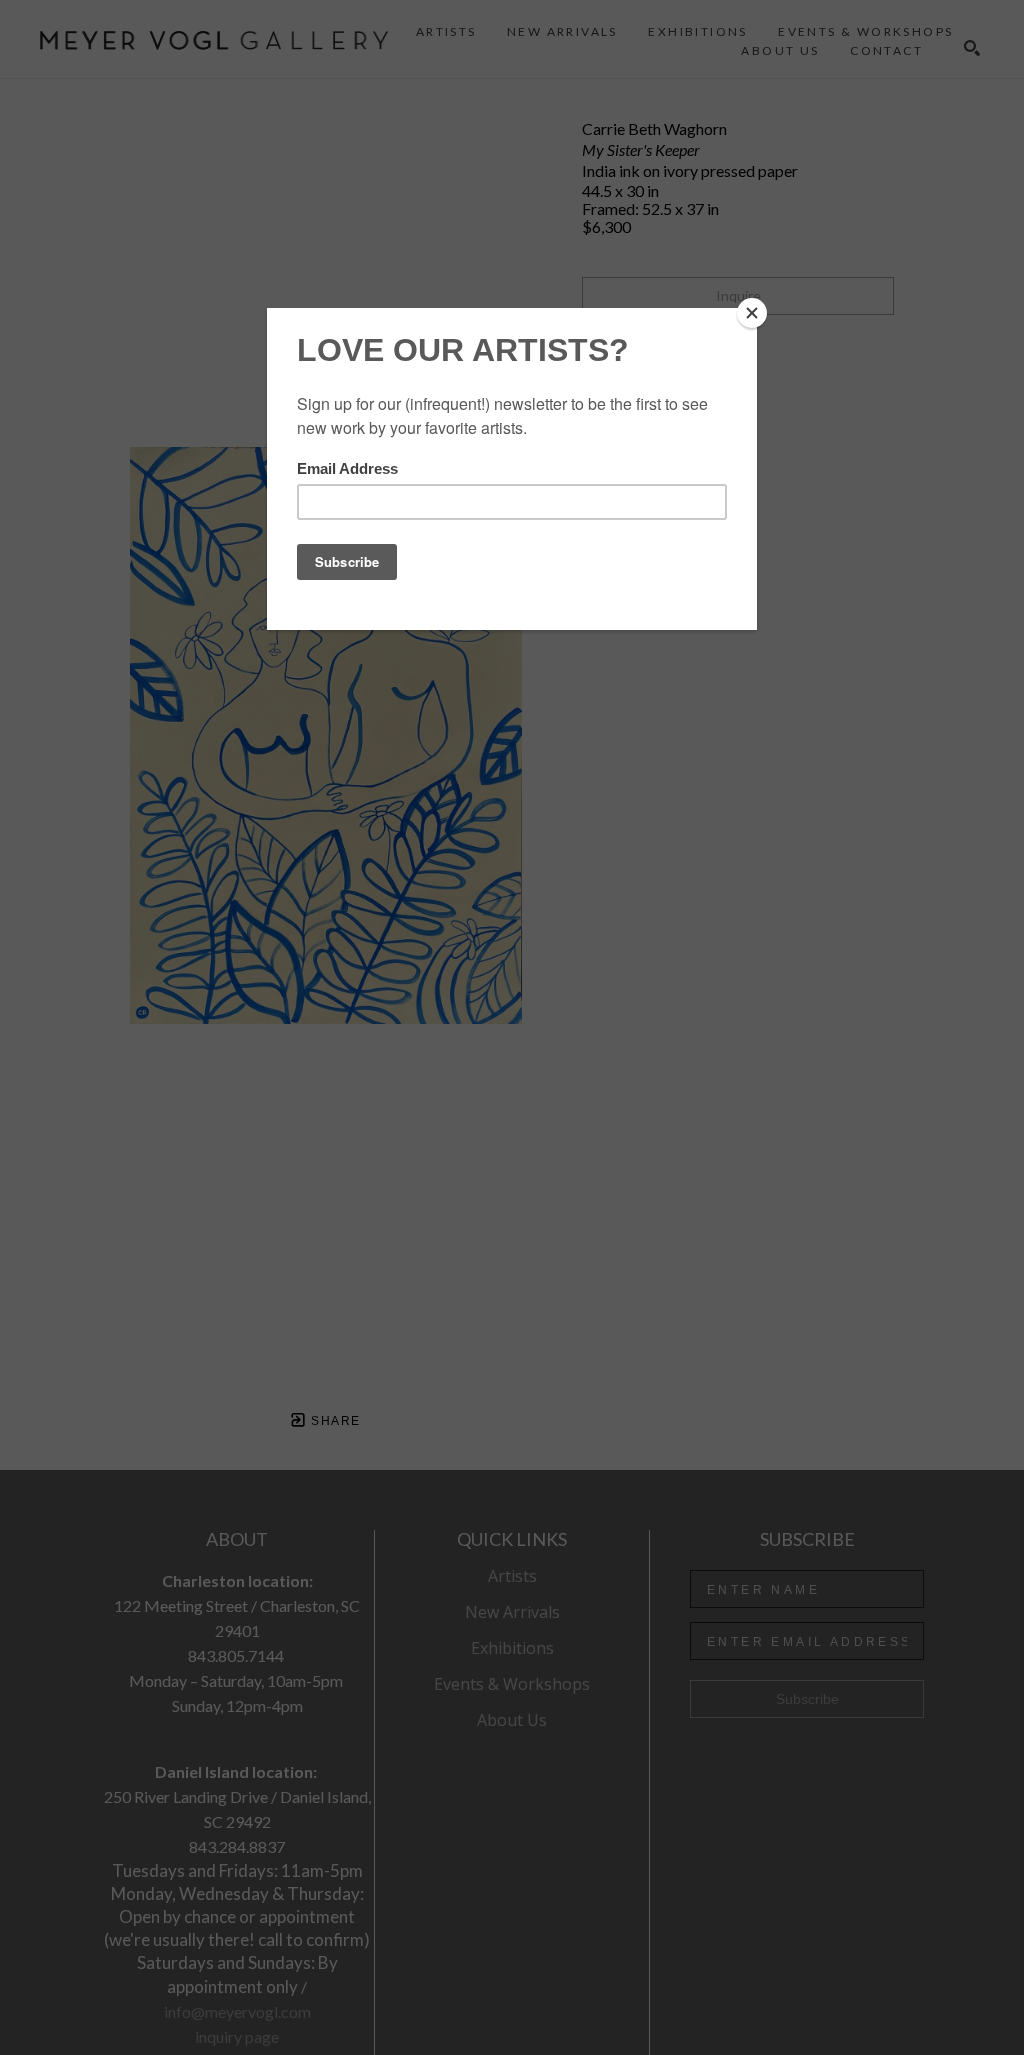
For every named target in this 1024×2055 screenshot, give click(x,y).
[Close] (752, 313)
